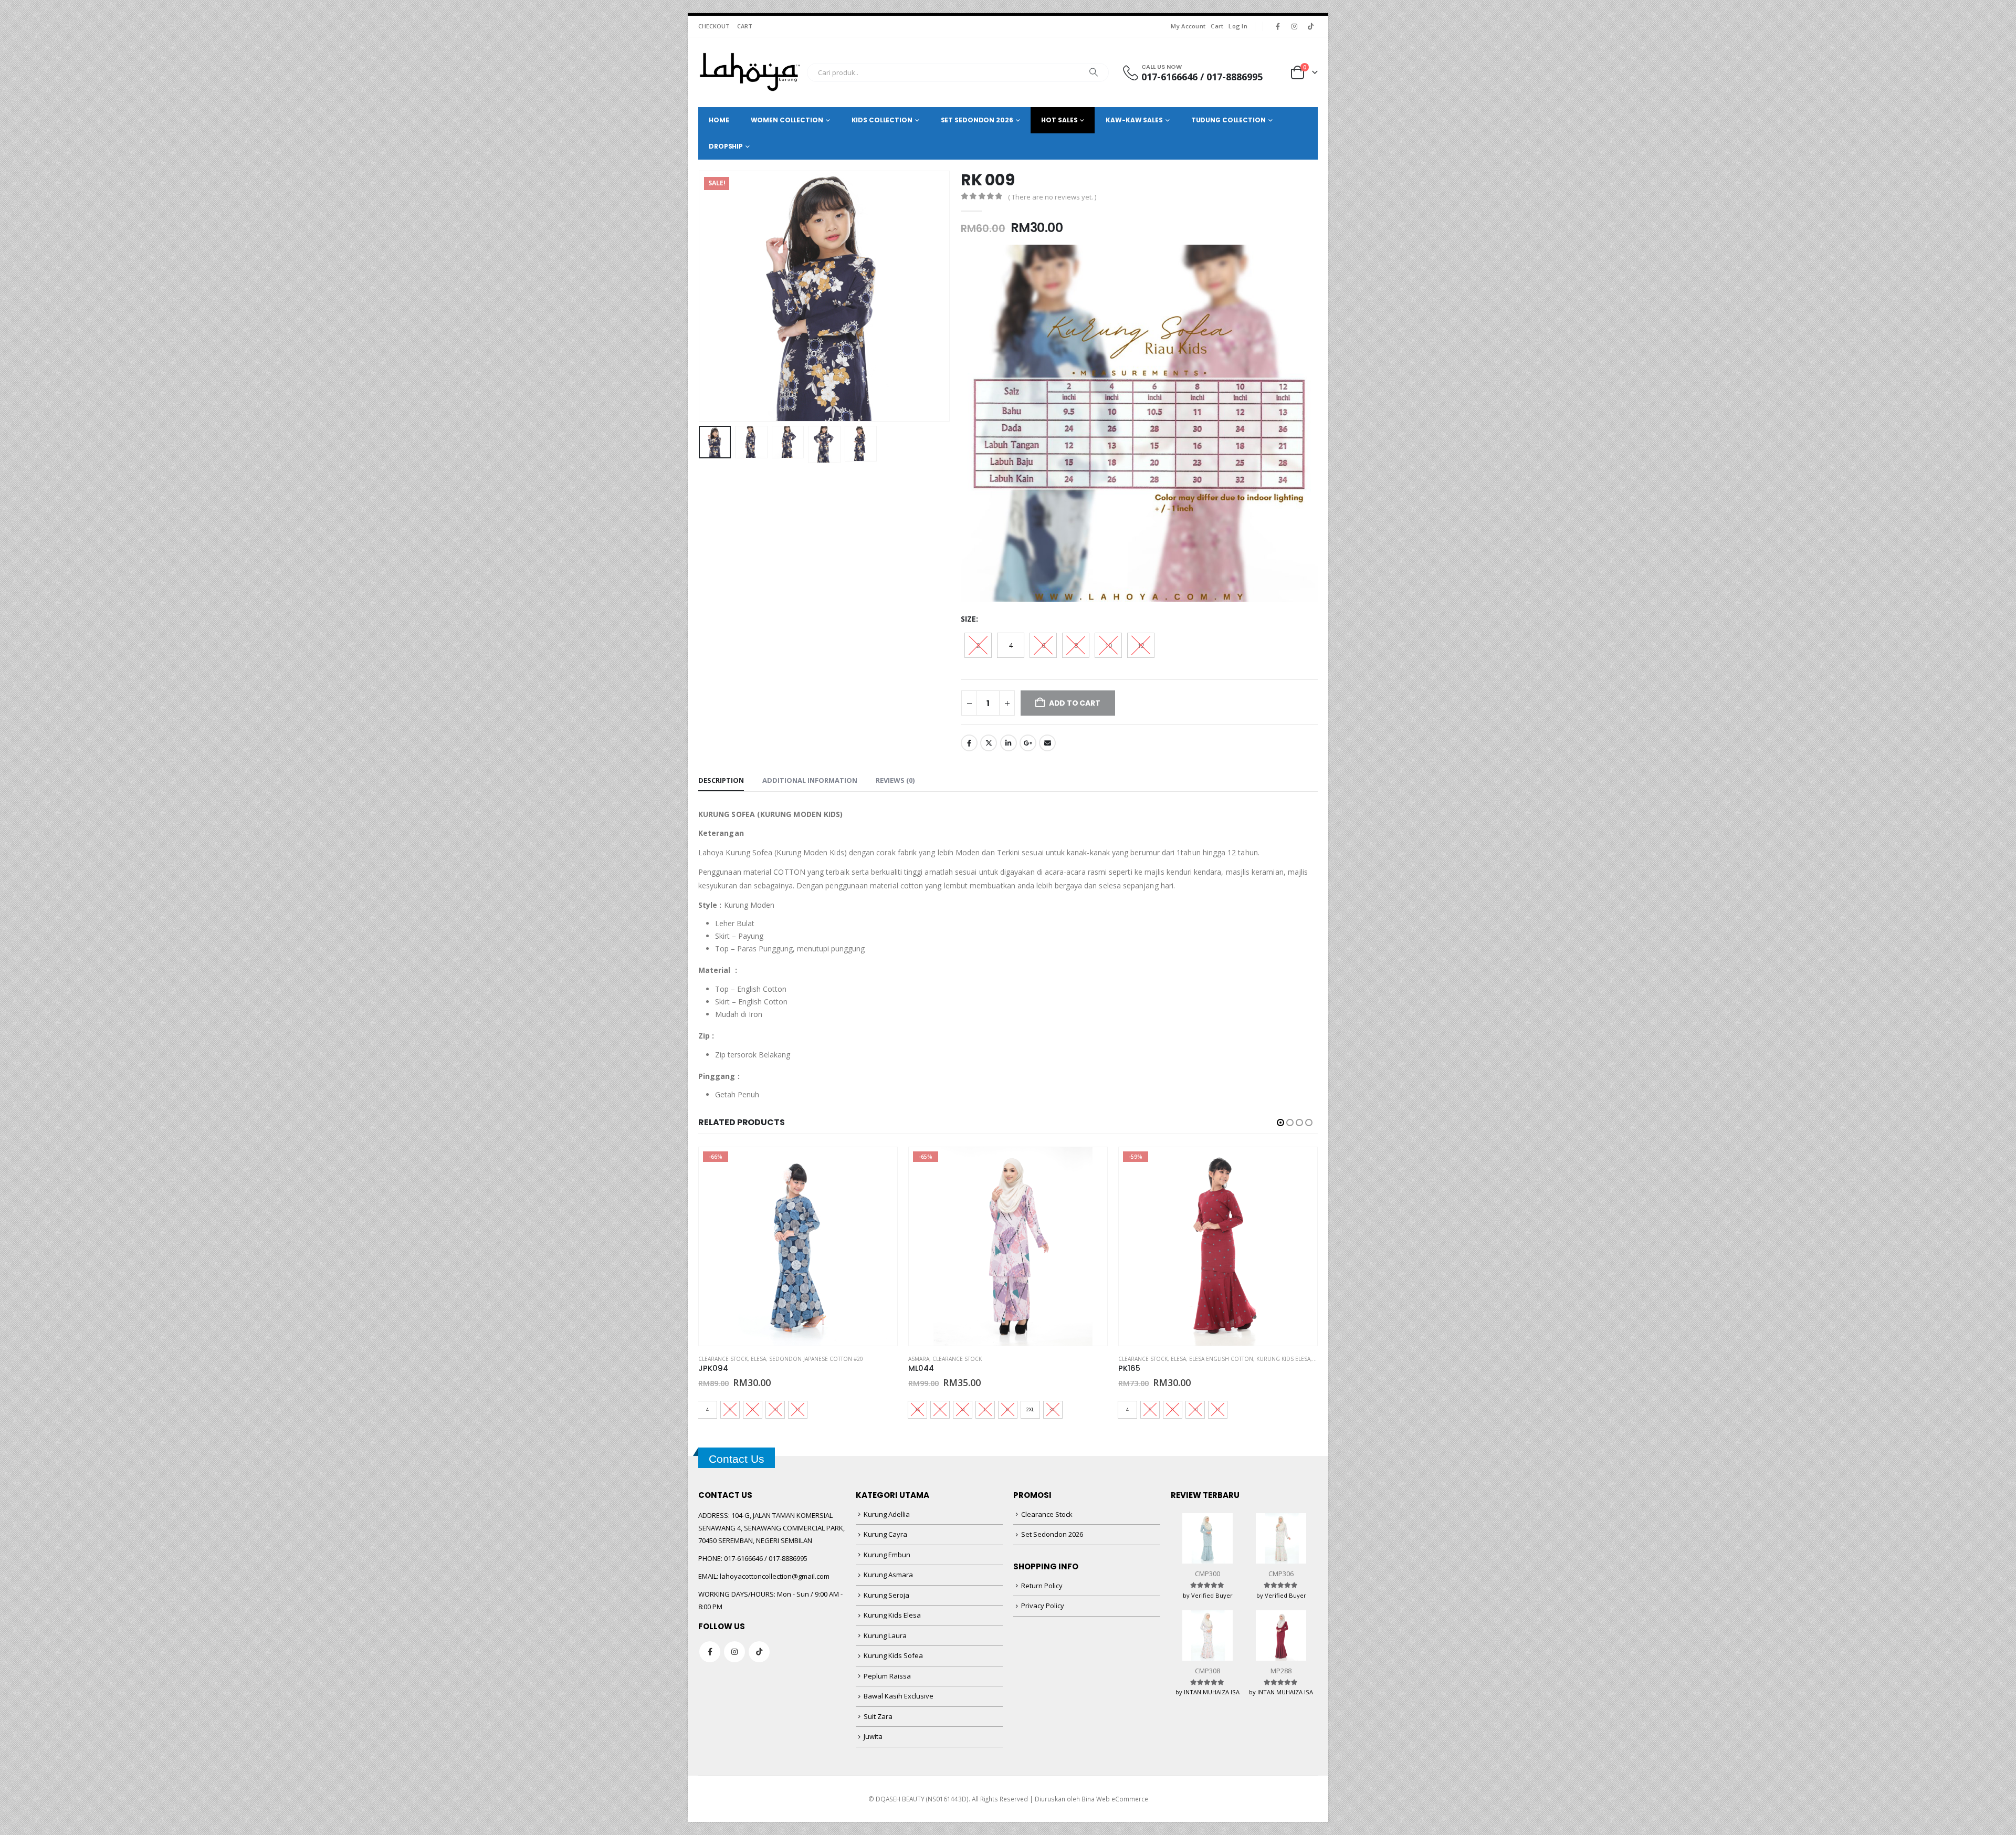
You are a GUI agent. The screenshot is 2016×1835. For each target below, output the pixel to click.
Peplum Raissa (887, 1676)
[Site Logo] (750, 72)
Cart (1217, 26)
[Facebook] (1278, 26)
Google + (1028, 743)
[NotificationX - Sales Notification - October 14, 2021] (110, 1776)
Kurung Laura (885, 1635)
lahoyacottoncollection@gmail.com (775, 1576)
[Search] (1094, 72)
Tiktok (759, 1652)
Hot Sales (1059, 120)
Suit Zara (878, 1716)
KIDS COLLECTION (882, 120)
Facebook (969, 743)
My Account (1188, 26)
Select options (880, 1165)
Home (719, 120)
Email (1047, 743)
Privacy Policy (1043, 1606)
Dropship (726, 146)
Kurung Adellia (887, 1514)
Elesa (968, 1359)
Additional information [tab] (810, 780)
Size (968, 619)
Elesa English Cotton (1011, 1359)
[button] (701, 296)
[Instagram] (1294, 26)
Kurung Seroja (886, 1595)
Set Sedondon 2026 (1052, 1534)
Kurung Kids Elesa (1073, 1359)
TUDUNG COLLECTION (1228, 120)
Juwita (873, 1736)
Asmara (709, 1359)
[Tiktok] (1310, 26)
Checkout (714, 26)
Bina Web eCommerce (1115, 1799)
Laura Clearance (1195, 1359)
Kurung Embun (887, 1555)
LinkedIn (1009, 743)
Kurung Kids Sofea (893, 1655)
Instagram (734, 1652)
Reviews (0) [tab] (895, 780)
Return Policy (1042, 1586)
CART (745, 26)
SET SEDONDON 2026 (977, 120)
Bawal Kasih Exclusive (899, 1696)
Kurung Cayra (885, 1534)
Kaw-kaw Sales (1134, 120)
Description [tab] (721, 780)
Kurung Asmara (888, 1575)
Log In (1238, 26)
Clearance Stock (747, 1359)
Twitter (989, 743)
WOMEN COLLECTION (787, 120)
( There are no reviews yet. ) (1052, 197)
